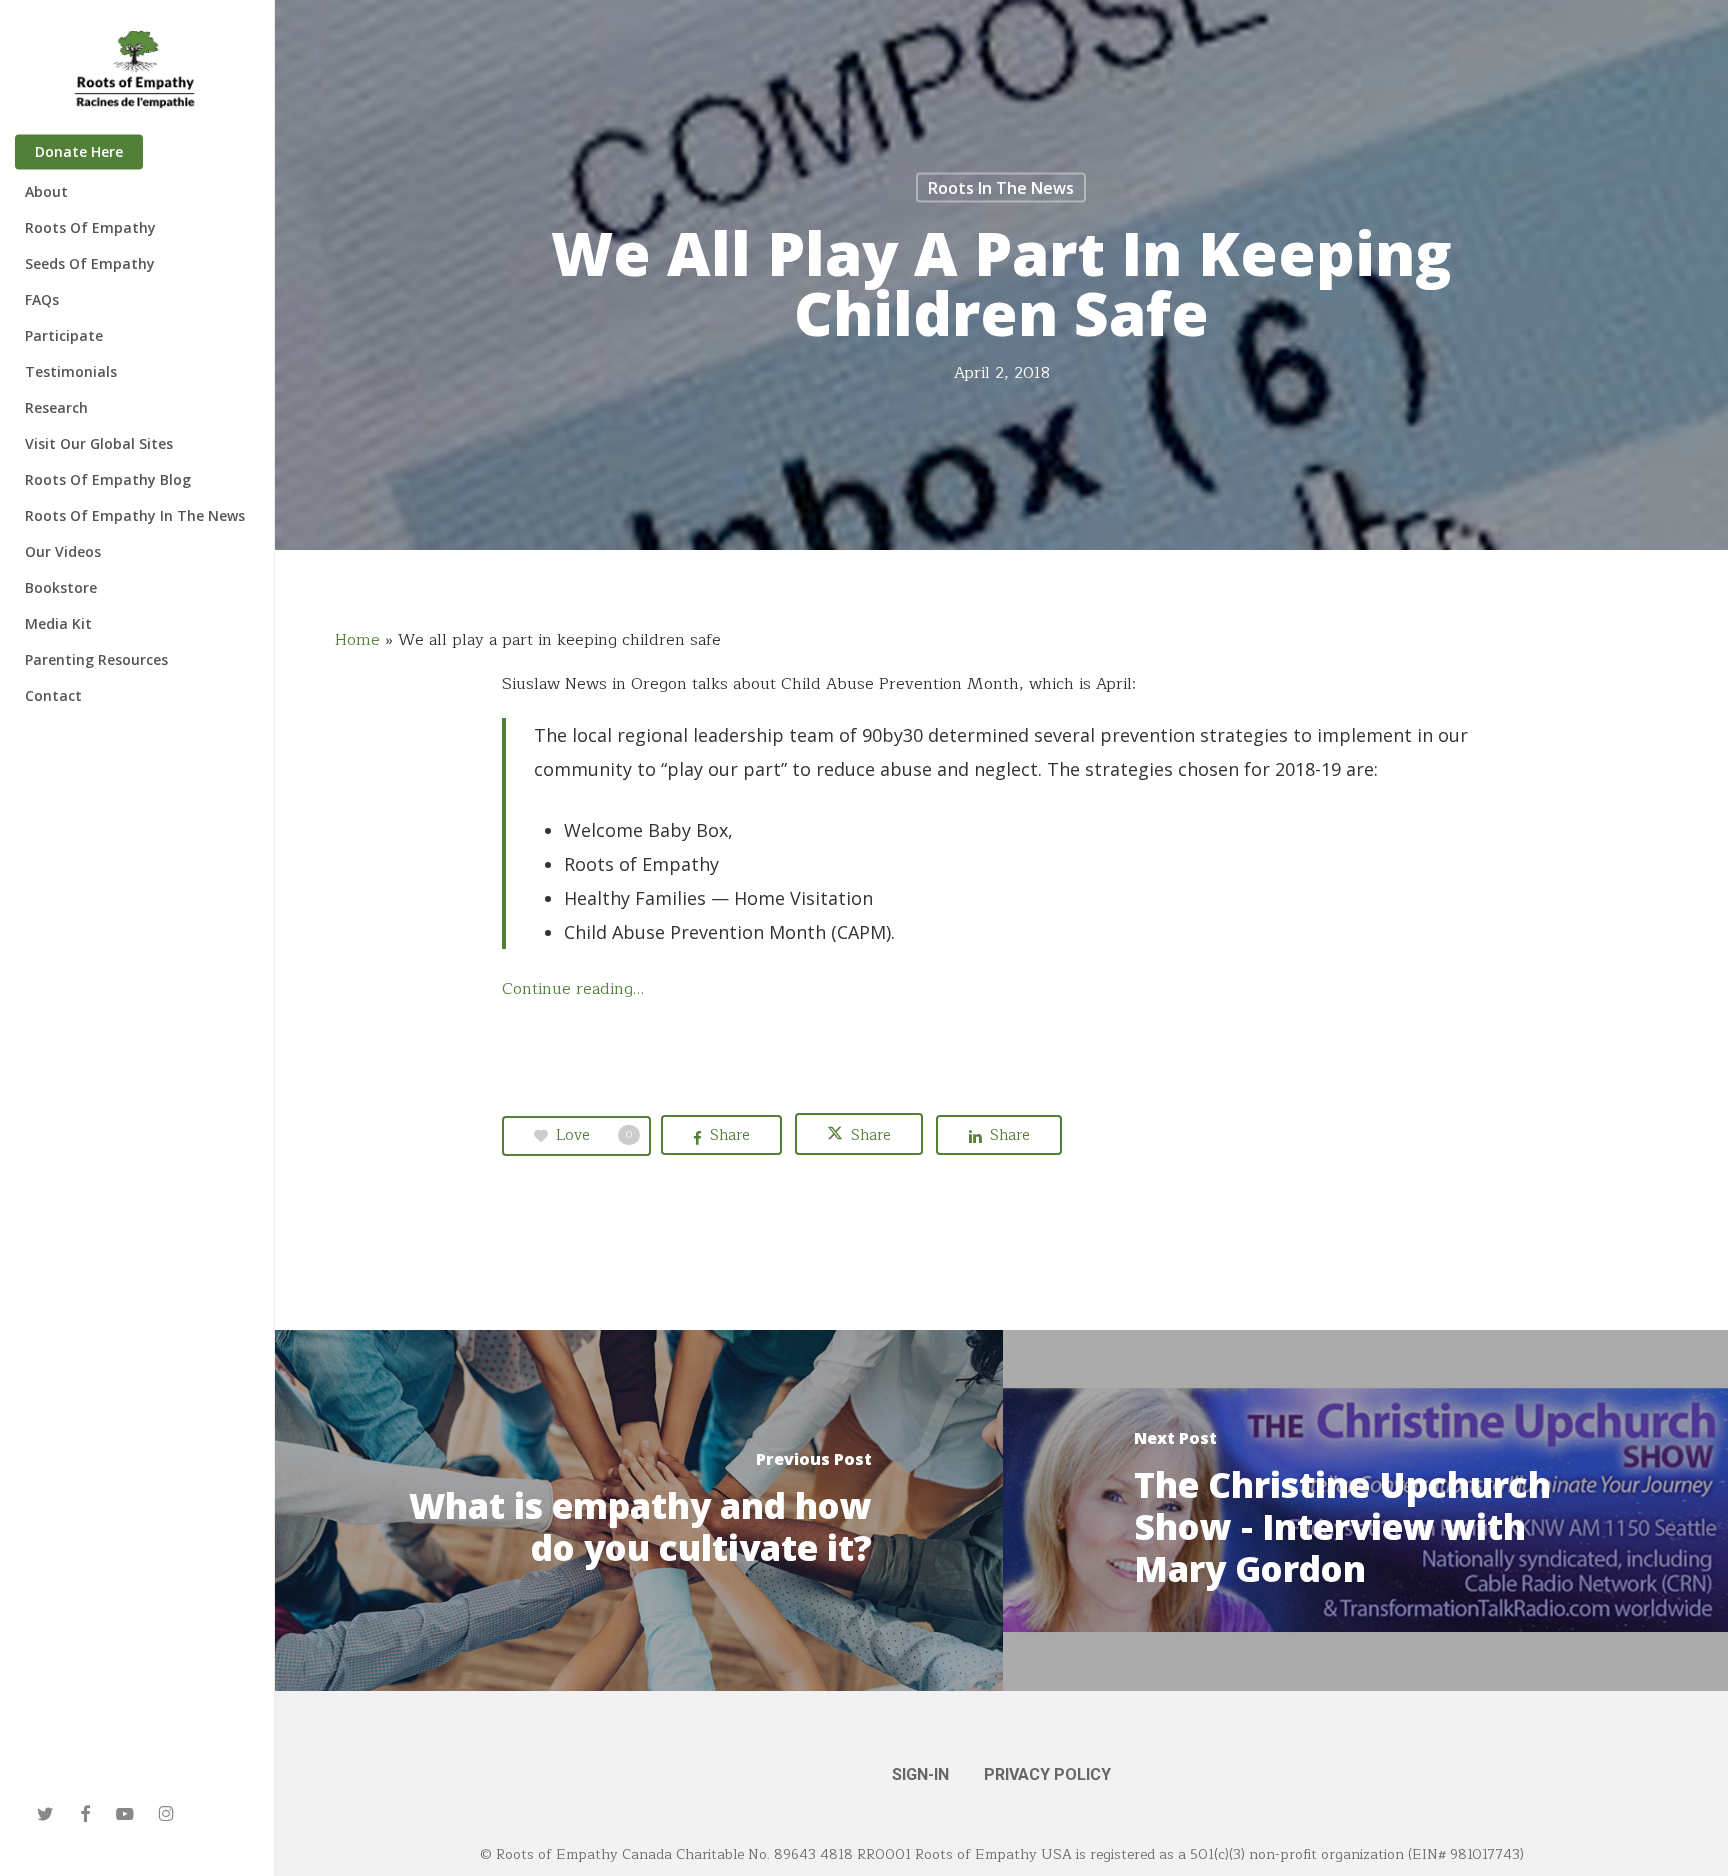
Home (357, 640)
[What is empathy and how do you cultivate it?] (639, 1510)
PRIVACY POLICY (1047, 1774)
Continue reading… (573, 989)
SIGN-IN (920, 1774)
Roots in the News (1001, 188)
